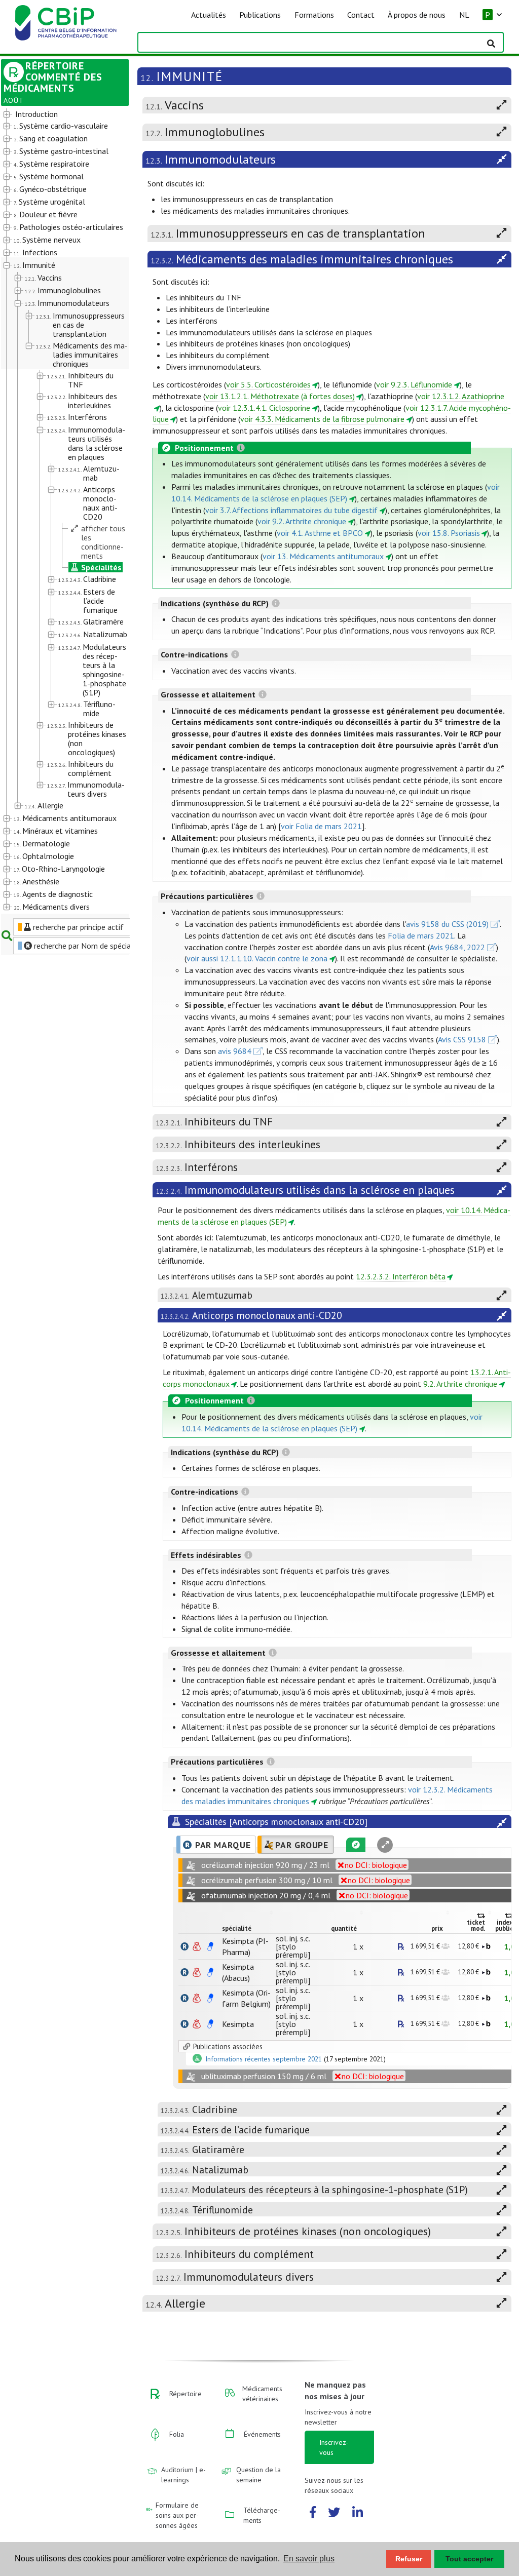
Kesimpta (238, 2024)
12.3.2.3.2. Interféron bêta (401, 1276)
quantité (344, 1928)
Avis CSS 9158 (462, 1039)
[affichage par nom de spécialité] (184, 1946)
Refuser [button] (409, 2559)
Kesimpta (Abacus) (238, 1972)
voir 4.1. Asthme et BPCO (320, 533)
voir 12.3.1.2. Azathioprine (461, 396)
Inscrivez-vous (334, 2447)
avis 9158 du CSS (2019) (447, 924)
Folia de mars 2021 (421, 935)
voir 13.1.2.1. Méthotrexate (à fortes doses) (280, 396)
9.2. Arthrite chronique (460, 1384)
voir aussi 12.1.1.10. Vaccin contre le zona (257, 958)
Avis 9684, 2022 (457, 947)
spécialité (237, 1928)
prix (437, 1928)
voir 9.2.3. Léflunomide (414, 384)
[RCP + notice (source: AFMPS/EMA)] (210, 1946)
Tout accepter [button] (469, 2559)
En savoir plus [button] (309, 2559)
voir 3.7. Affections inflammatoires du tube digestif (291, 510)
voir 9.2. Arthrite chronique (302, 521)
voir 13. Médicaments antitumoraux (323, 556)
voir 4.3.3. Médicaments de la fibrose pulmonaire (322, 419)
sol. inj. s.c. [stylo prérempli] (293, 1946)
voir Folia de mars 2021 (321, 826)
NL (464, 15)
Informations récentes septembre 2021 (264, 2059)
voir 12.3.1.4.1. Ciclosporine (264, 408)
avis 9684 (235, 1051)
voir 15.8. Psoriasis (449, 533)
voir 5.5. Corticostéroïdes (268, 384)
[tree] (60, 511)
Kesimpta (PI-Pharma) (245, 1946)
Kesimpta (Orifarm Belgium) (246, 1998)
